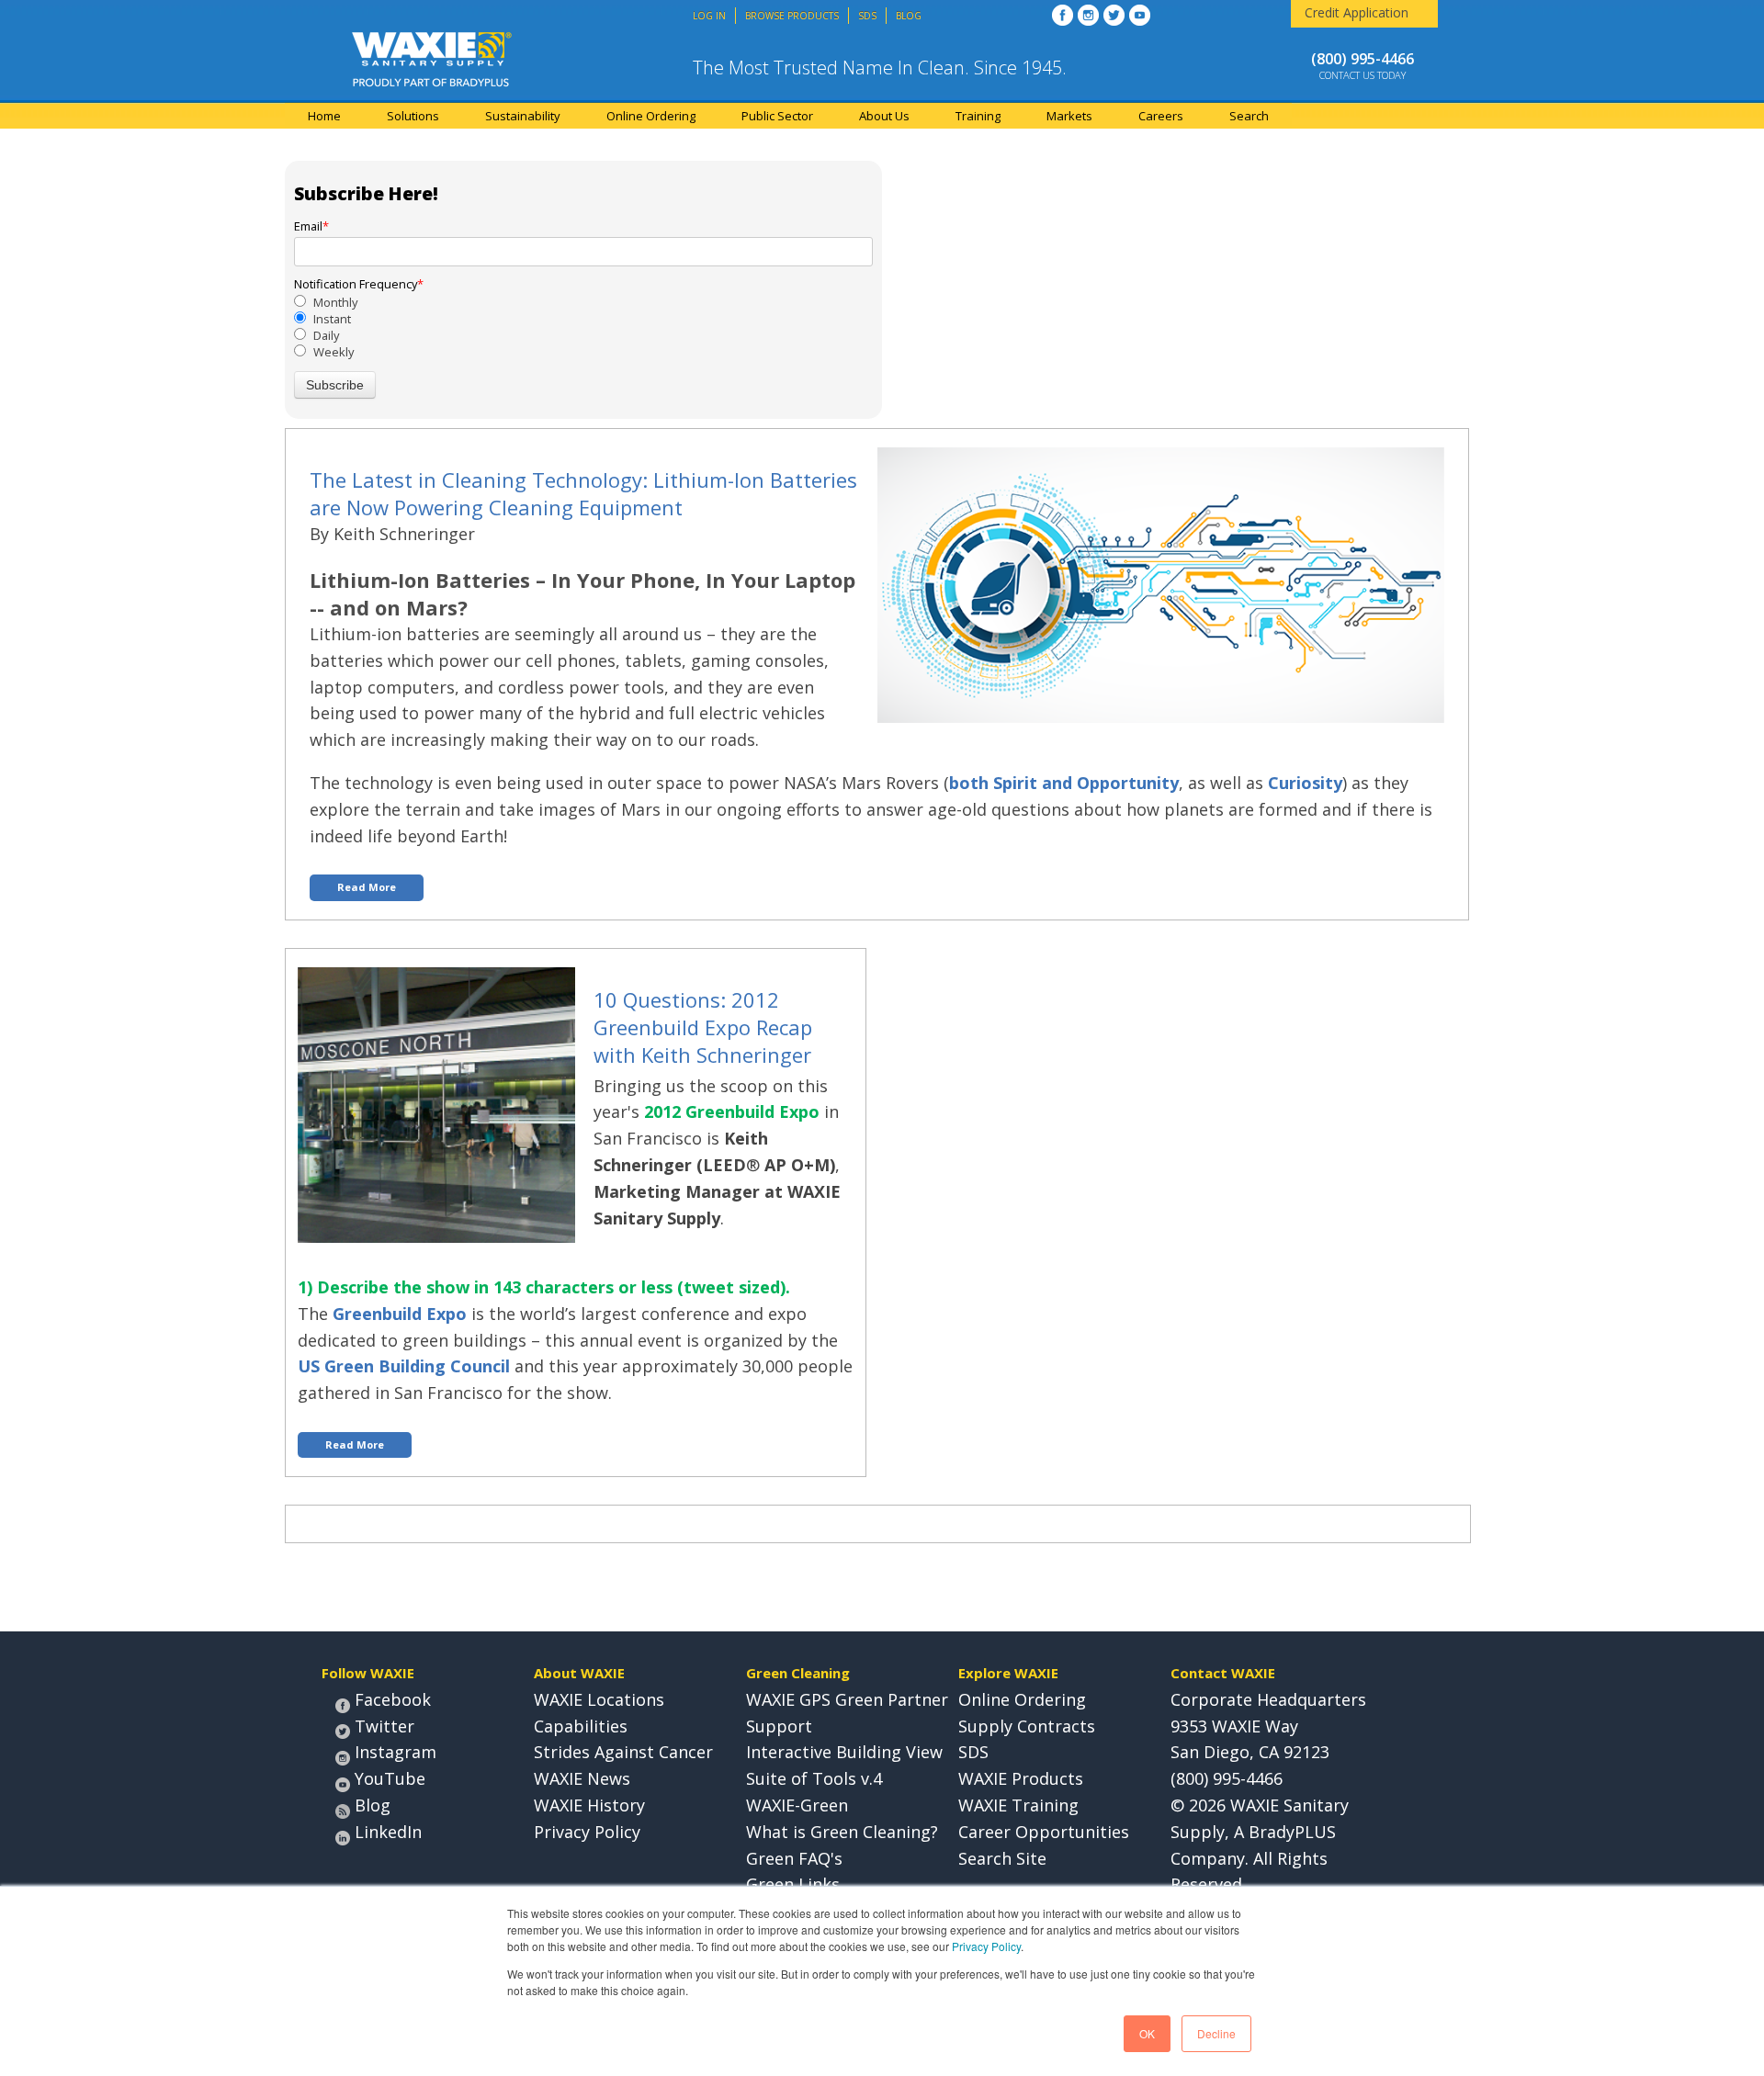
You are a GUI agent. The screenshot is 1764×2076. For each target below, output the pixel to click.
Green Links (793, 1884)
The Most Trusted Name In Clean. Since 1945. (880, 68)
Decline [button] (1216, 2033)
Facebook (393, 1699)
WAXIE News (582, 1778)
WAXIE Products (1021, 1778)
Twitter (384, 1726)
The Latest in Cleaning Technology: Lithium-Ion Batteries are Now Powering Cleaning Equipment (583, 493)
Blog (373, 1805)
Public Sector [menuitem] (777, 116)
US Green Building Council (404, 1366)
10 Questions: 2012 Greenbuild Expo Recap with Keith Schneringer (703, 1027)
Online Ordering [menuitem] (651, 116)
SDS (973, 1752)
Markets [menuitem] (1069, 116)
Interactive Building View (844, 1752)
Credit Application (1357, 12)
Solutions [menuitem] (413, 116)
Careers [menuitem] (1161, 116)
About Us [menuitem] (884, 116)
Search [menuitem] (1249, 116)
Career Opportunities (1044, 1832)
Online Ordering (1022, 1699)
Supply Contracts (1027, 1726)
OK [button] (1147, 2033)
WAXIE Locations (599, 1699)
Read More (367, 887)
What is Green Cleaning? (842, 1832)
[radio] (583, 302)
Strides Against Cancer (623, 1752)
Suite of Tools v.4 (814, 1778)
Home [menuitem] (324, 116)
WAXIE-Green (797, 1805)
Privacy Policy (986, 1946)
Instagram (396, 1752)
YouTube (390, 1778)
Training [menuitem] (978, 116)
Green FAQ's (794, 1858)
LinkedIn (388, 1832)
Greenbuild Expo (400, 1314)
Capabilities (581, 1726)
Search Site (1002, 1858)
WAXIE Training (1018, 1805)
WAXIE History (589, 1805)
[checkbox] (583, 327)
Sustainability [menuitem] (523, 116)
